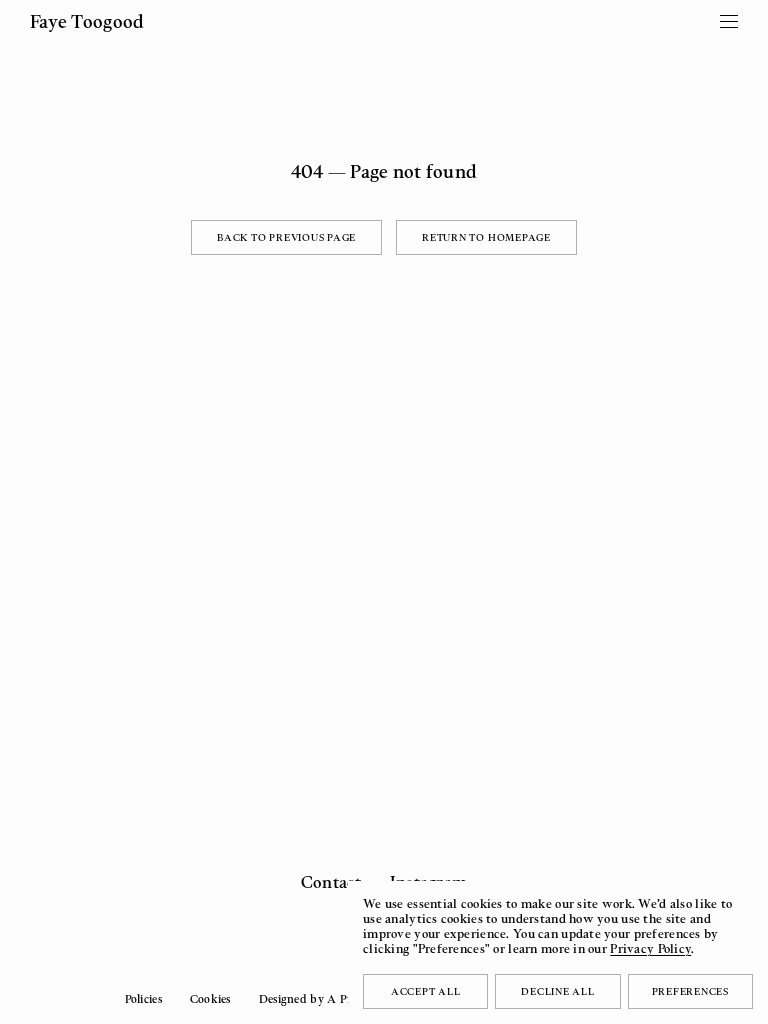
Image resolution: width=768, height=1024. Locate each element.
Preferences (690, 991)
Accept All (426, 991)
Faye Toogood (87, 21)
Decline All (557, 991)
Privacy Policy (650, 948)
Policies (143, 999)
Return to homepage (486, 237)
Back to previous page (286, 237)
